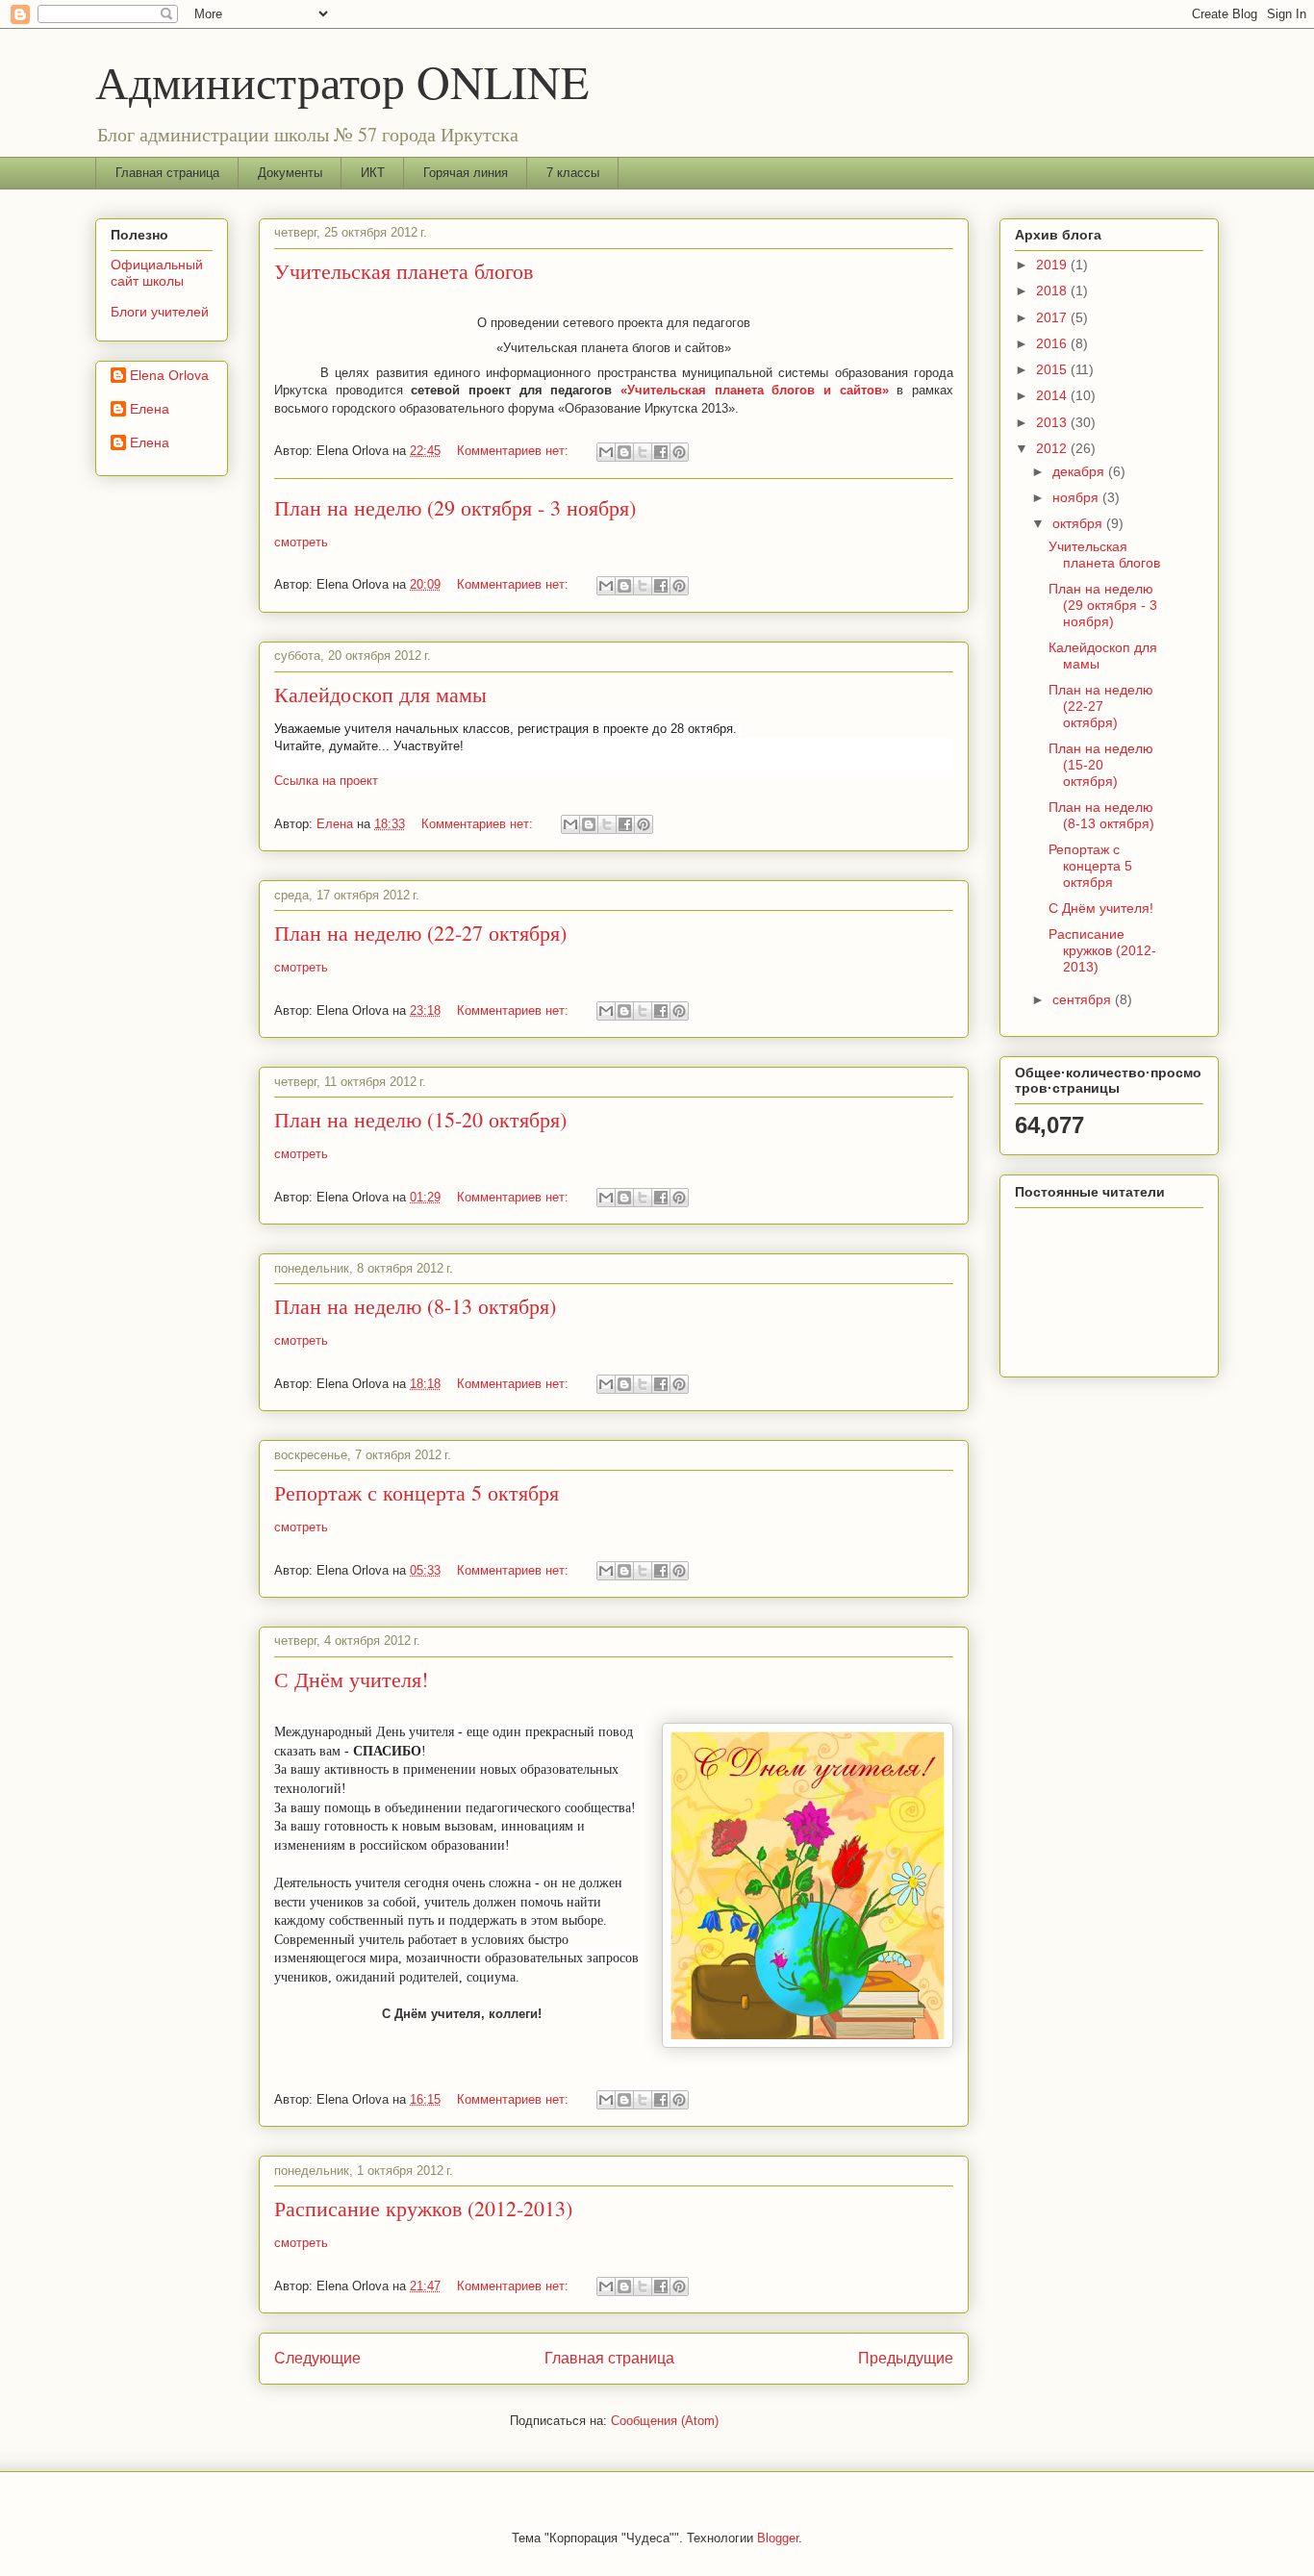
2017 (1053, 317)
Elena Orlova (169, 375)
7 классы (573, 173)
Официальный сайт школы (157, 273)
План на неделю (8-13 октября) (415, 1306)
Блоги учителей (160, 312)
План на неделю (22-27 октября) (420, 933)
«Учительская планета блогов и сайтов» (755, 390)
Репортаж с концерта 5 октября (417, 1492)
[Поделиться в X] (643, 452)
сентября (1084, 999)
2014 (1053, 395)
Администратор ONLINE (342, 81)
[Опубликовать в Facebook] (661, 452)
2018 (1053, 290)
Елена (150, 409)
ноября (1077, 497)
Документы (290, 173)
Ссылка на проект (326, 781)
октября (1079, 523)
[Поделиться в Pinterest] (679, 452)
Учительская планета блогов (404, 271)
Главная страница (167, 173)
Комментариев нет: (515, 451)
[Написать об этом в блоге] (624, 452)
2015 (1053, 369)
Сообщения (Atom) (665, 2421)
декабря (1080, 471)
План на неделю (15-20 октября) (420, 1119)
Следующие (317, 2358)
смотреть (301, 542)
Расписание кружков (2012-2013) (423, 2208)
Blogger (778, 2538)
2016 (1053, 343)
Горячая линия (466, 173)
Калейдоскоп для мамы (380, 694)
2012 (1053, 448)
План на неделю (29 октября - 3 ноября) (455, 507)
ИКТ (373, 173)
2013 (1053, 422)
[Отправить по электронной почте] (606, 452)
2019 (1053, 265)
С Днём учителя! (351, 1679)
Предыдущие (906, 2358)
